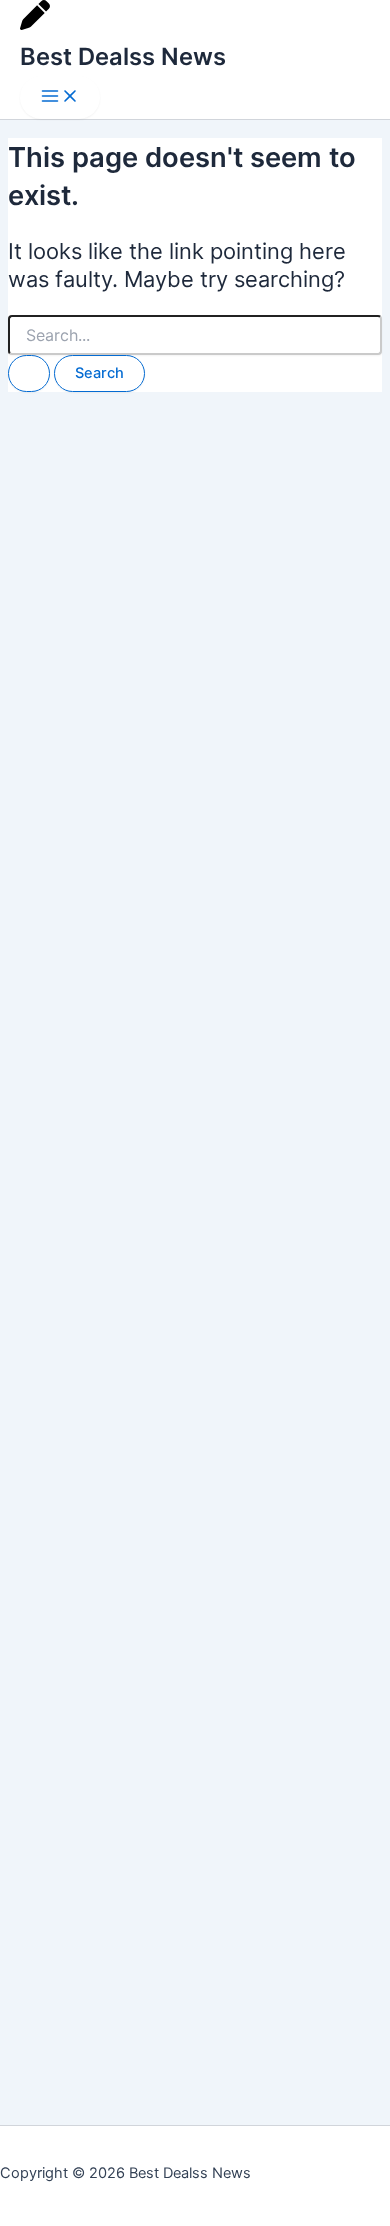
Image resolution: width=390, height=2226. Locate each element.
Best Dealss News (123, 56)
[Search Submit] (29, 373)
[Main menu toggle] (60, 97)
